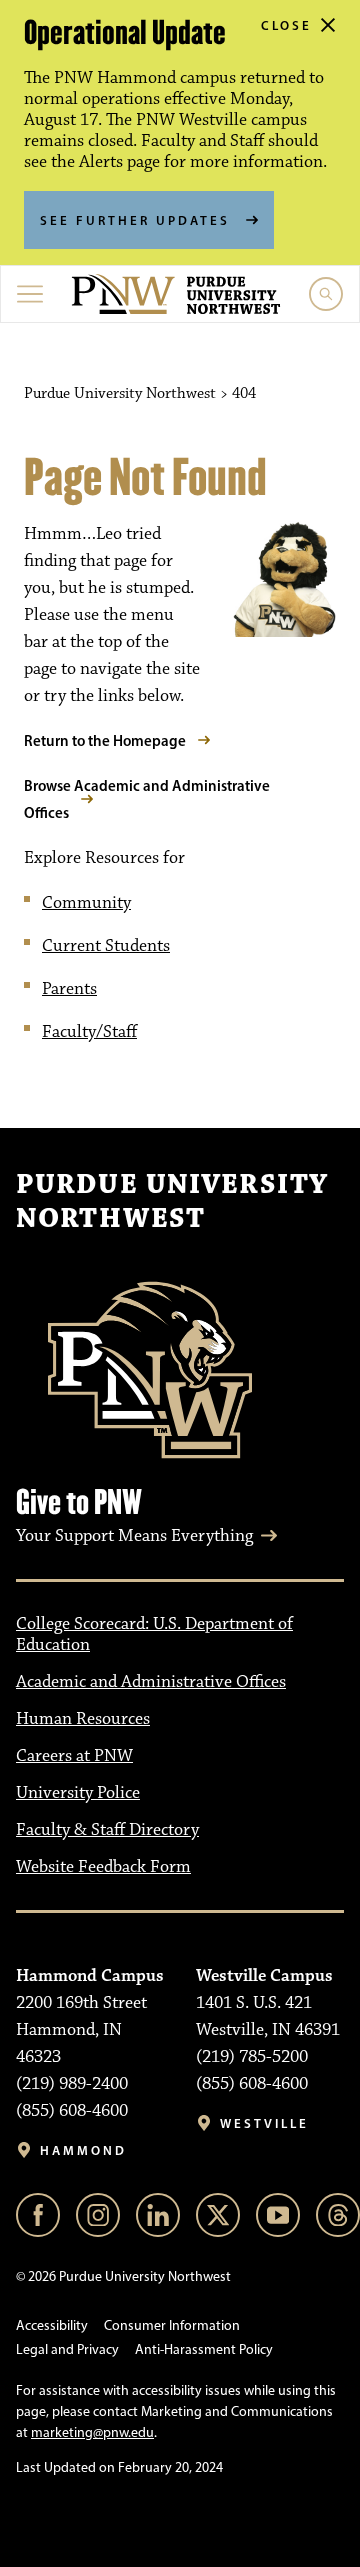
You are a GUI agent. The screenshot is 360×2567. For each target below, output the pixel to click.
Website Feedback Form (103, 1867)
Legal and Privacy (67, 2349)
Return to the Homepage (105, 740)
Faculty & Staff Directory (107, 1830)
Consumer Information (172, 2325)
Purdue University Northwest (172, 1202)
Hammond (83, 2150)
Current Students (106, 946)
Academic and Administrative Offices (151, 1682)
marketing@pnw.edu (92, 2432)
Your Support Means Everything (134, 1536)
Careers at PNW (74, 1756)
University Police (78, 1793)
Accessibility (52, 2325)
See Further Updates (135, 220)
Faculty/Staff (89, 1032)
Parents (69, 989)
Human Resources (83, 1719)
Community (86, 903)
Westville (264, 2123)
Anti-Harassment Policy (204, 2349)
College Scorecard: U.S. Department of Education (154, 1634)
